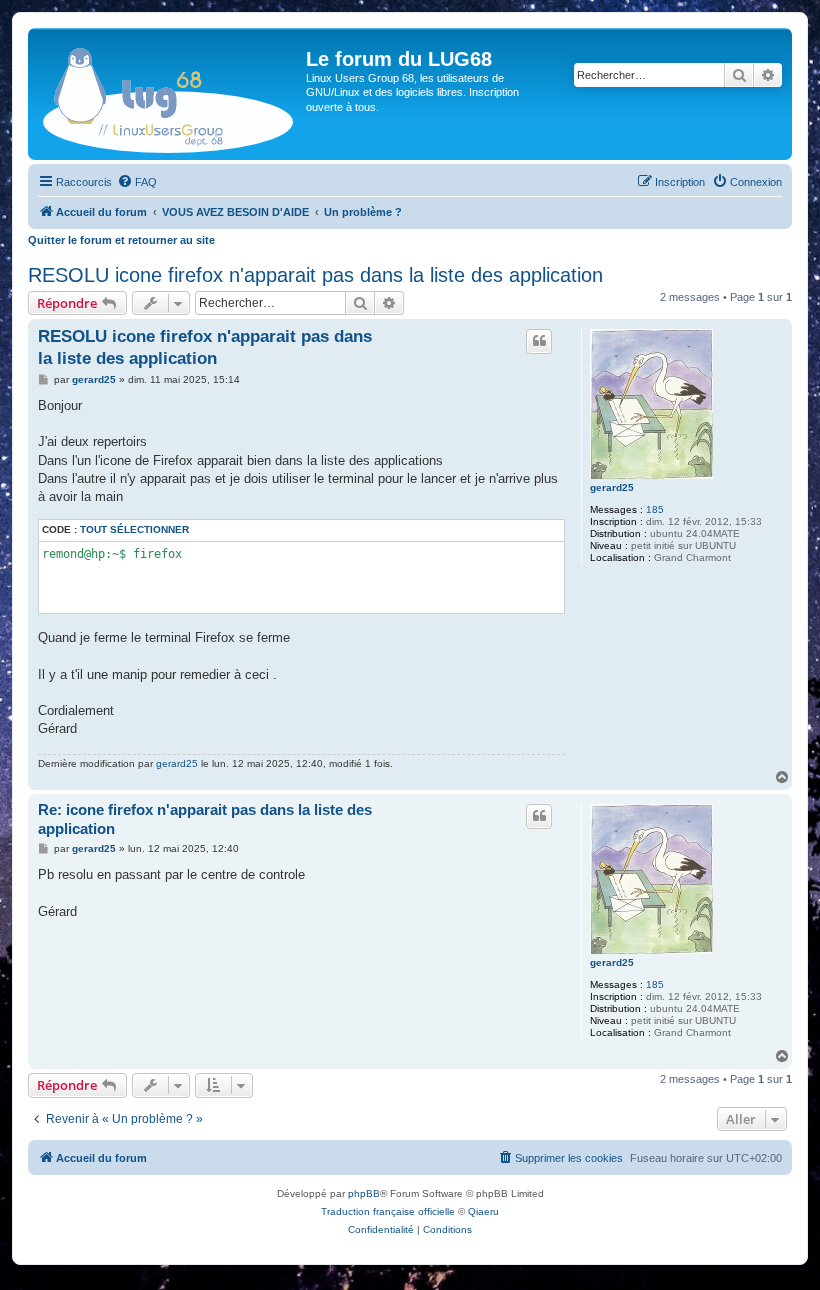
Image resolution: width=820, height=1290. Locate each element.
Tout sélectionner (134, 529)
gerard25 (612, 487)
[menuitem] (137, 182)
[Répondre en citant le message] (539, 341)
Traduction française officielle (388, 1211)
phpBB (364, 1193)
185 (655, 509)
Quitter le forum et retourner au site (121, 240)
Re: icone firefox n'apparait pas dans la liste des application (205, 819)
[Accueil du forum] (169, 94)
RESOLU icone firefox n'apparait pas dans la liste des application (315, 275)
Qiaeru (483, 1211)
